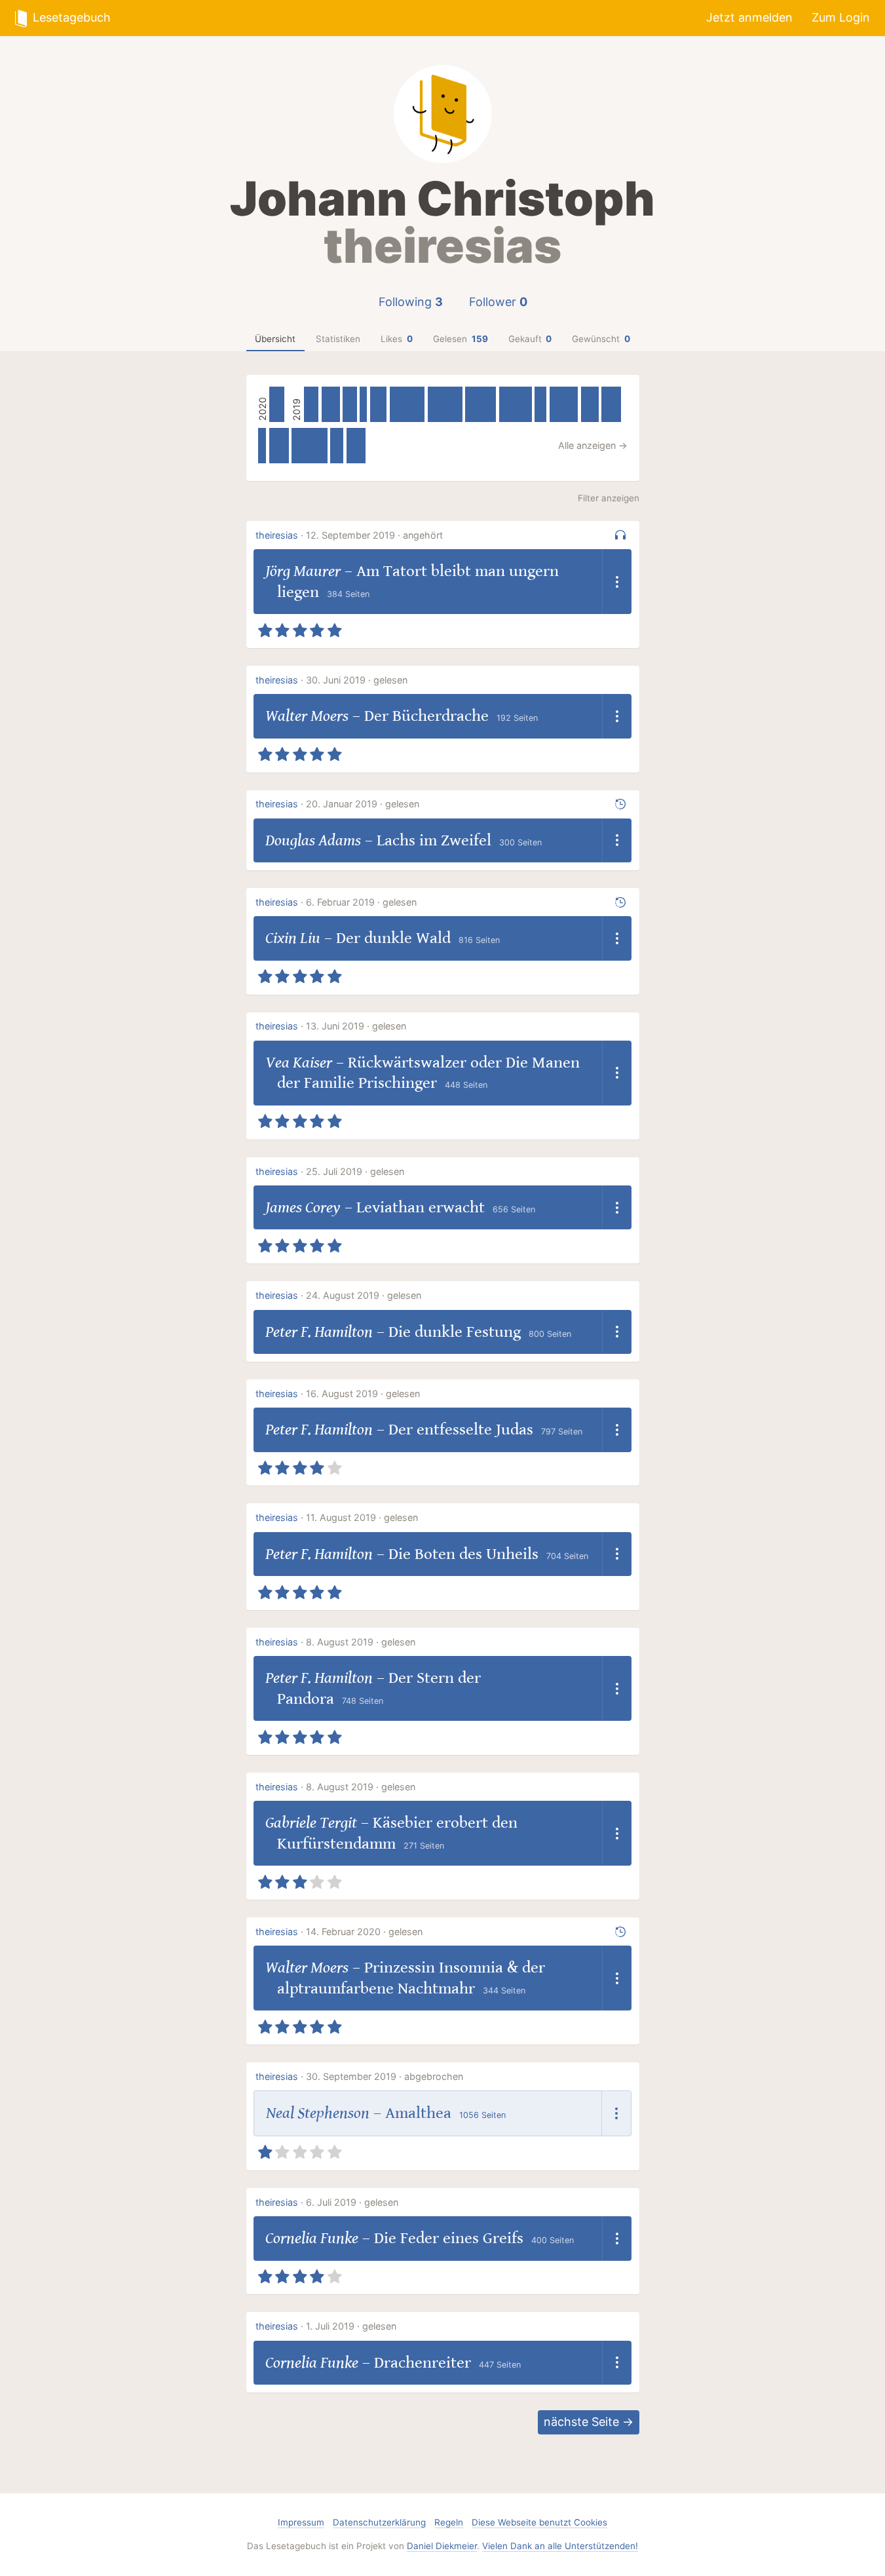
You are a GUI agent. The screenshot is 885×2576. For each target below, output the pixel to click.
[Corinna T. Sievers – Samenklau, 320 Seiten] (349, 404)
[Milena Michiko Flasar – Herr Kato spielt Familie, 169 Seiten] (363, 404)
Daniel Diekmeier (442, 2546)
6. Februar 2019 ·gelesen (361, 902)
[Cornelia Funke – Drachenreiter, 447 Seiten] (611, 404)
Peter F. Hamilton (319, 1332)
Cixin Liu (293, 938)
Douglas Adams (313, 840)
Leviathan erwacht (421, 1207)
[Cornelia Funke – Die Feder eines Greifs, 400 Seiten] (590, 404)
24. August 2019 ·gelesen (364, 1295)
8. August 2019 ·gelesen (361, 1642)
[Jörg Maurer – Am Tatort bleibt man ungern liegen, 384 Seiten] (379, 404)
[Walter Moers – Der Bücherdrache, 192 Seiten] (262, 446)
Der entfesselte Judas (461, 1430)
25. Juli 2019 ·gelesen (355, 1171)
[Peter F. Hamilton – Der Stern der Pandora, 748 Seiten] (516, 404)
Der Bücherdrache (426, 716)
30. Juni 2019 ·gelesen (357, 680)
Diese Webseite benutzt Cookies (539, 2522)
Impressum (301, 2522)
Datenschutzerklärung (379, 2522)
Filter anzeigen (609, 498)
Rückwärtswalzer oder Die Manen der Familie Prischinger (428, 1073)
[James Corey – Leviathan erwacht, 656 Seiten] (564, 404)
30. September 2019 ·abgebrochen (385, 2076)
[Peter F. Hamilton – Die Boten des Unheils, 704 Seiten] (480, 404)
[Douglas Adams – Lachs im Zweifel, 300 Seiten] (337, 446)
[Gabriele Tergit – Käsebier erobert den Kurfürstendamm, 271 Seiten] (540, 404)
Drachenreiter (423, 2363)
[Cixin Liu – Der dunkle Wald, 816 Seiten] (309, 446)
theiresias (277, 535)
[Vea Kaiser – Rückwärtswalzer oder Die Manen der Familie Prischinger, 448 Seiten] (279, 446)
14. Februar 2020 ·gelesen (364, 1932)
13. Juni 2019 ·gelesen (356, 1026)
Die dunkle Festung (455, 1332)
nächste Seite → (589, 2422)
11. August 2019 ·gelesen (362, 1517)
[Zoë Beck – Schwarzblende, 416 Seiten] (331, 404)
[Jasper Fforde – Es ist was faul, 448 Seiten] (356, 446)
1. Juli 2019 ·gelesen (351, 2326)
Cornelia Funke (312, 2238)
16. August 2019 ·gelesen (363, 1394)
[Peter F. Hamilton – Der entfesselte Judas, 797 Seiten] (445, 404)
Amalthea (418, 2113)
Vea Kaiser (299, 1063)
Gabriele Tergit (311, 1823)
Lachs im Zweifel (434, 840)
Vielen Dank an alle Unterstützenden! (560, 2546)
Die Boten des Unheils (463, 1554)
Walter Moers (307, 716)
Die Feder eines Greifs (449, 2238)
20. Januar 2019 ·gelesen (363, 804)
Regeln (449, 2522)
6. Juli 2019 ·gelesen (352, 2202)
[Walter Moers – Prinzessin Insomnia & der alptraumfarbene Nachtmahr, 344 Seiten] (277, 404)
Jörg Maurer (303, 571)
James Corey (303, 1207)
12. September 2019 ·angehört (374, 535)
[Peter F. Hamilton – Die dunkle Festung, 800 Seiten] (407, 404)
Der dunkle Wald (393, 938)
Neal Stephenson (318, 2113)
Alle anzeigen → (593, 445)
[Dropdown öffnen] (617, 582)
